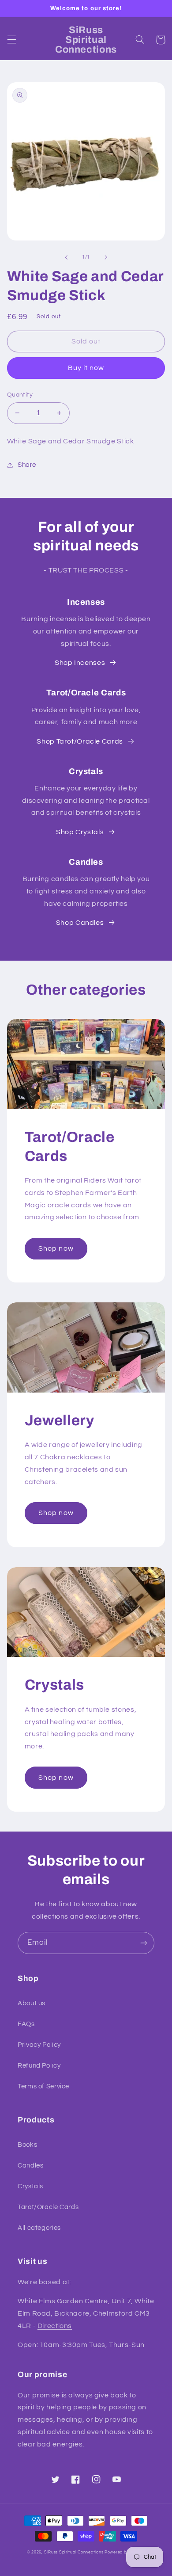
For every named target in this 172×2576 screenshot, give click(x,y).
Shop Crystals (80, 832)
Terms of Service (43, 2086)
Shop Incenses (80, 663)
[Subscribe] (144, 1943)
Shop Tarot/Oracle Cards (80, 741)
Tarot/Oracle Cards (48, 2207)
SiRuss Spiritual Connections (74, 2552)
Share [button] (27, 465)
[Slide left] (66, 257)
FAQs (26, 2024)
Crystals (30, 2186)
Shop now (56, 1248)
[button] (11, 40)
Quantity (20, 395)
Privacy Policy (39, 2045)
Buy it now (86, 368)
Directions (55, 2326)
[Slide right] (106, 257)
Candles (30, 2166)
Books (27, 2145)
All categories (39, 2228)
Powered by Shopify (125, 2552)
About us (32, 2003)
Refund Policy (39, 2066)
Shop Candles (80, 923)
